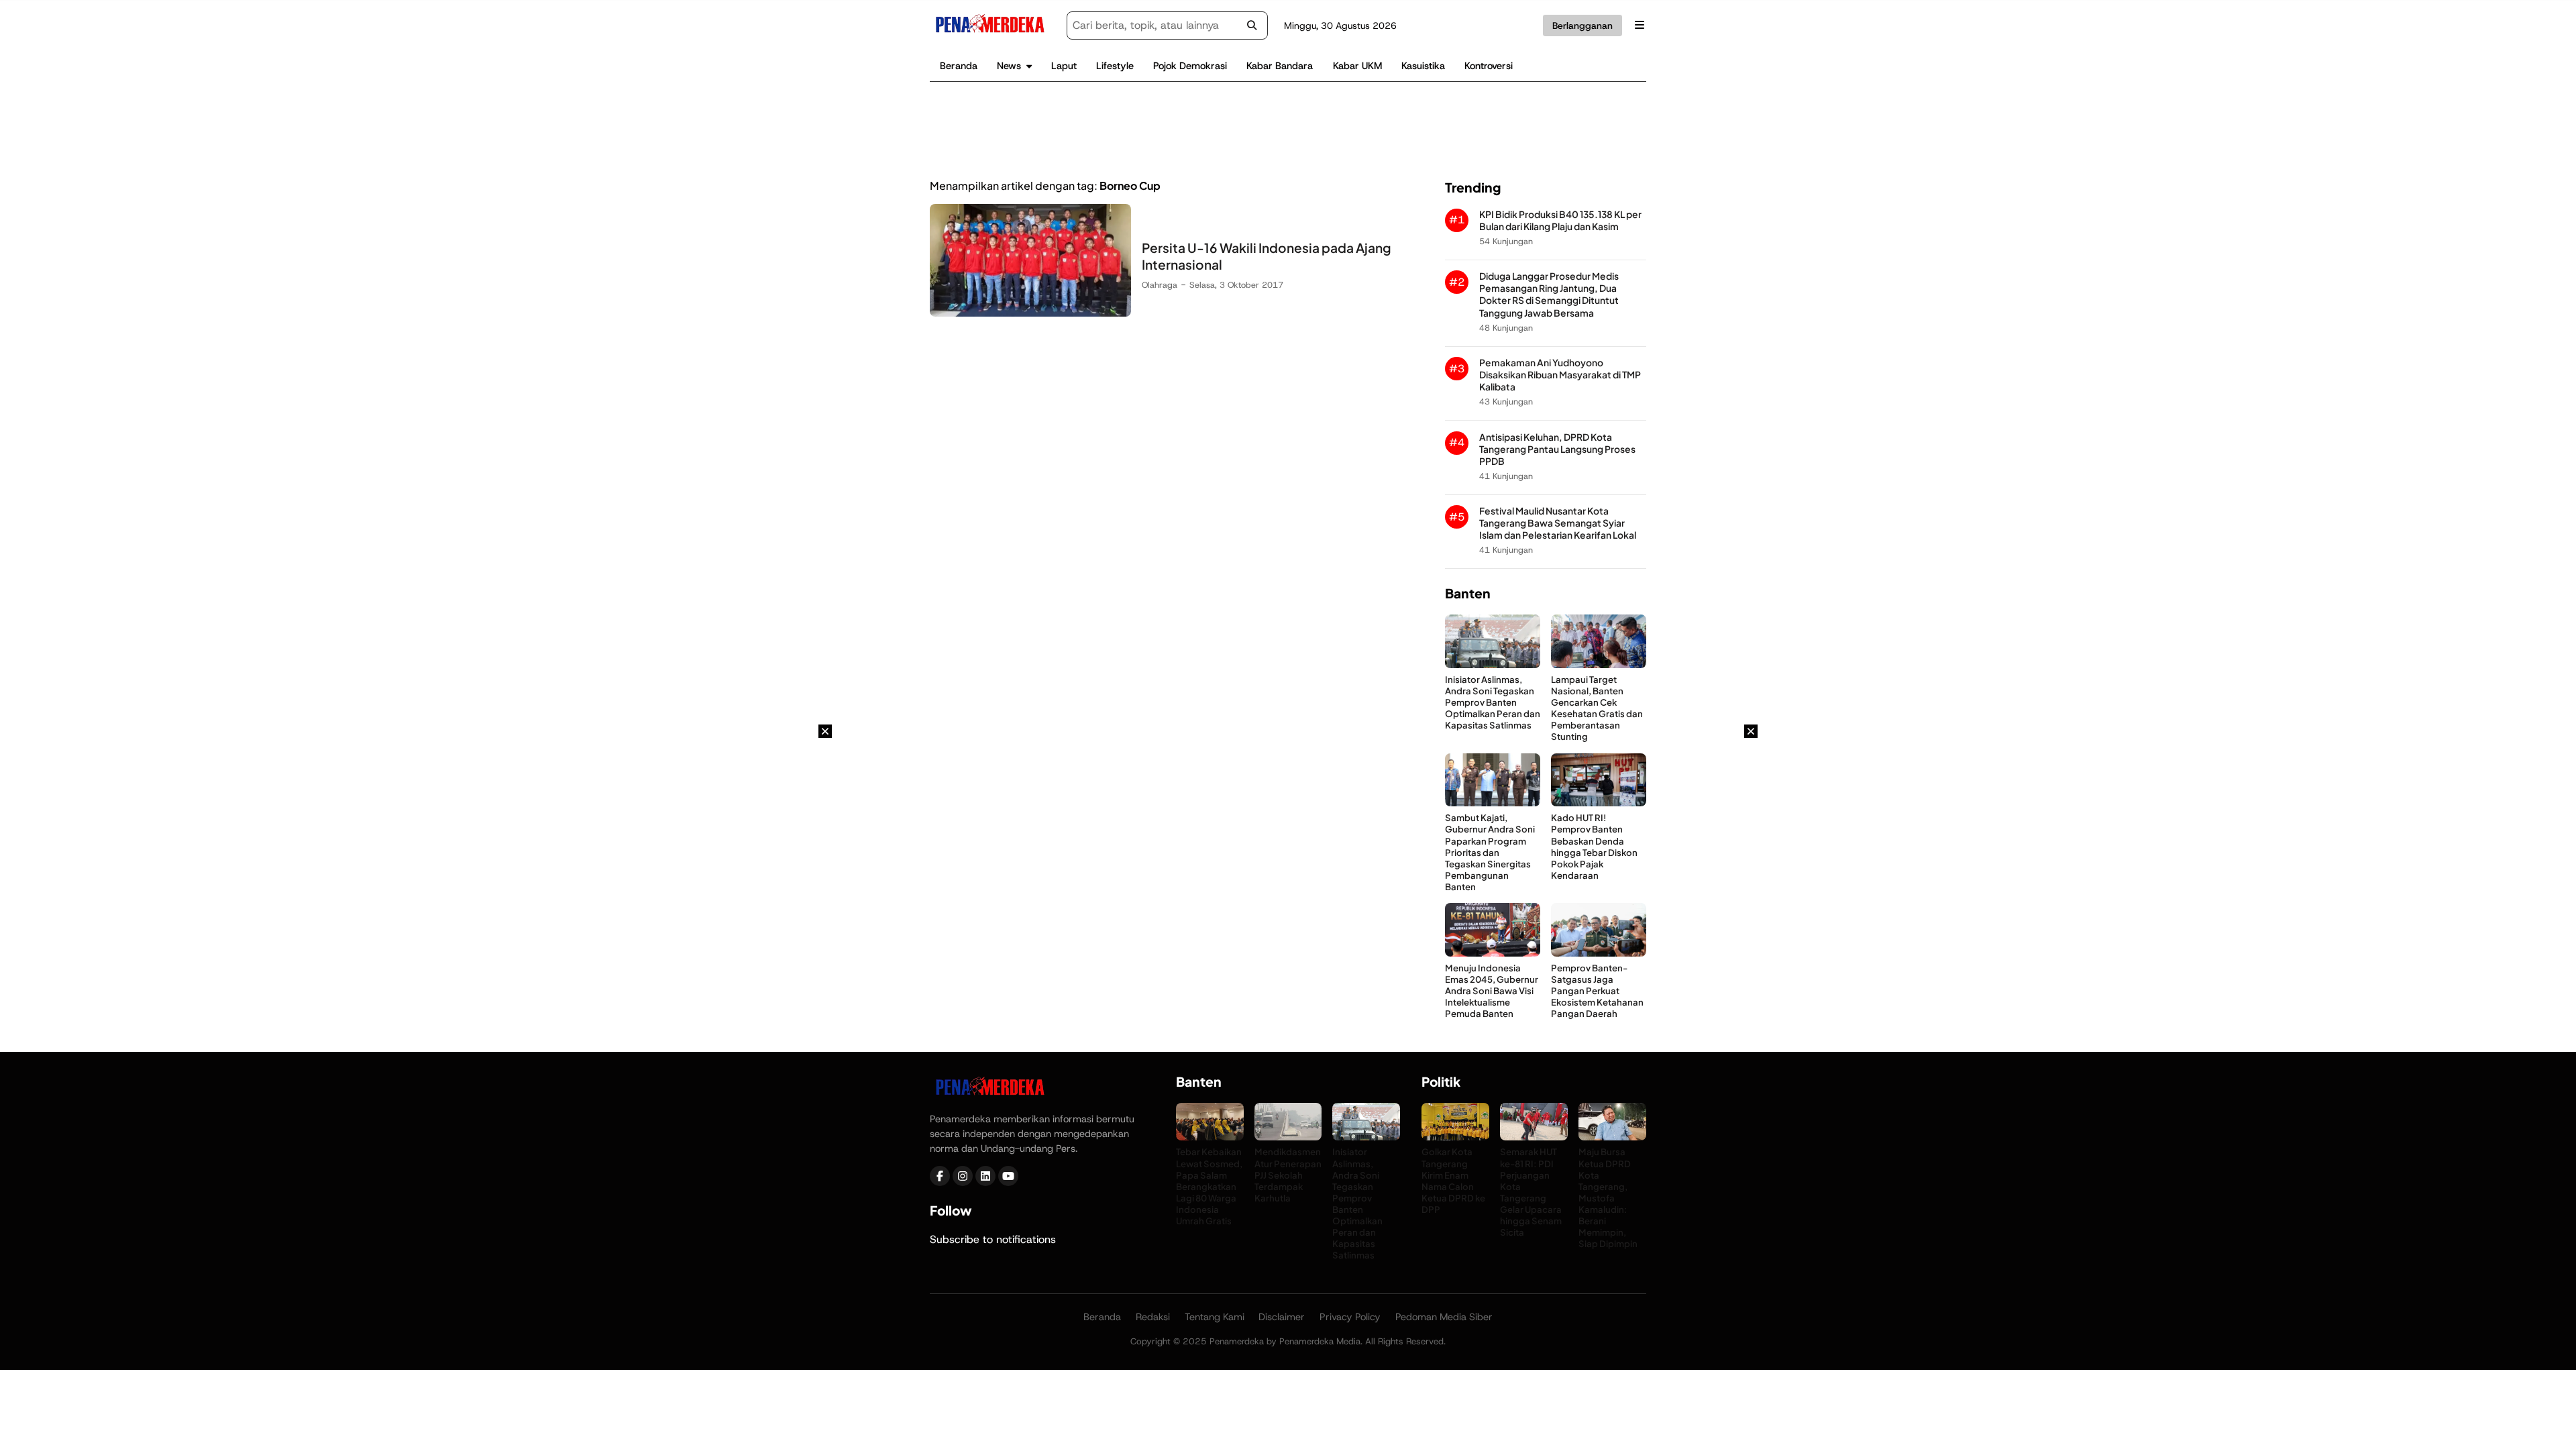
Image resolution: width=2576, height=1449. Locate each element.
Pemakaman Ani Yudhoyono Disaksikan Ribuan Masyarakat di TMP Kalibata (1560, 375)
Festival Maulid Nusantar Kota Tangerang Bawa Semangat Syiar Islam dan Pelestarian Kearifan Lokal (1558, 523)
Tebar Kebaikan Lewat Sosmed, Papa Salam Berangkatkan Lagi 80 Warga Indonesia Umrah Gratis (1209, 1186)
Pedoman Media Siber (1444, 1317)
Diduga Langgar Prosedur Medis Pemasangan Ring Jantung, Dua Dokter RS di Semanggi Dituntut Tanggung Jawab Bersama (1549, 294)
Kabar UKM (1357, 66)
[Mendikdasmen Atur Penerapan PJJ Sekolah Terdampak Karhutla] (1288, 1137)
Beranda (959, 66)
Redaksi (1153, 1317)
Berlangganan (1582, 25)
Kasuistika (1423, 66)
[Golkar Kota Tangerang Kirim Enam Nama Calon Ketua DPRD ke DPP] (1455, 1137)
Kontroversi (1489, 66)
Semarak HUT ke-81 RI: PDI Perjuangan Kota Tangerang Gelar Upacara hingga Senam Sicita (1531, 1192)
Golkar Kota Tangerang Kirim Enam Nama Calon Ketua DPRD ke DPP (1453, 1180)
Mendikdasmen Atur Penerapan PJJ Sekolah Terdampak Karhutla (1288, 1174)
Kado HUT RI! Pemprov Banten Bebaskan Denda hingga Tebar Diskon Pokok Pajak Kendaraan (1594, 846)
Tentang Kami (1215, 1317)
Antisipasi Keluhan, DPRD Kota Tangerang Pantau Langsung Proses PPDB (1557, 449)
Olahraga (1160, 285)
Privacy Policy (1350, 1317)
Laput (1064, 66)
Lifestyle (1115, 66)
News (1009, 66)
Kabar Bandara (1280, 66)
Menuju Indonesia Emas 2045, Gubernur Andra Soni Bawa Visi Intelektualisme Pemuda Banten (1492, 990)
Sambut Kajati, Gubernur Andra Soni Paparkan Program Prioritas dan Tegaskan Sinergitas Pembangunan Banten (1490, 852)
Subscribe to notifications (993, 1239)
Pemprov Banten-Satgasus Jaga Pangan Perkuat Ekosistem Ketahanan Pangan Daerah (1597, 990)
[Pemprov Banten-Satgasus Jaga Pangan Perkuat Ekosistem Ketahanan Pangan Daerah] (1599, 953)
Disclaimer (1282, 1317)
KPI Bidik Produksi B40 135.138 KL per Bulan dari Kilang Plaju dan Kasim (1560, 220)
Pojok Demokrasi (1190, 66)
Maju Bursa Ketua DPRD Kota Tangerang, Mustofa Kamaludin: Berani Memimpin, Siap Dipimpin (1608, 1197)
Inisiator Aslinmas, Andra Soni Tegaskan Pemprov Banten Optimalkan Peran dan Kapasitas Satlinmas (1493, 702)
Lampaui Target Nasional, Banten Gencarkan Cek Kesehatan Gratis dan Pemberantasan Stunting (1597, 708)
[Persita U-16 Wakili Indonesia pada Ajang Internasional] (1030, 313)
